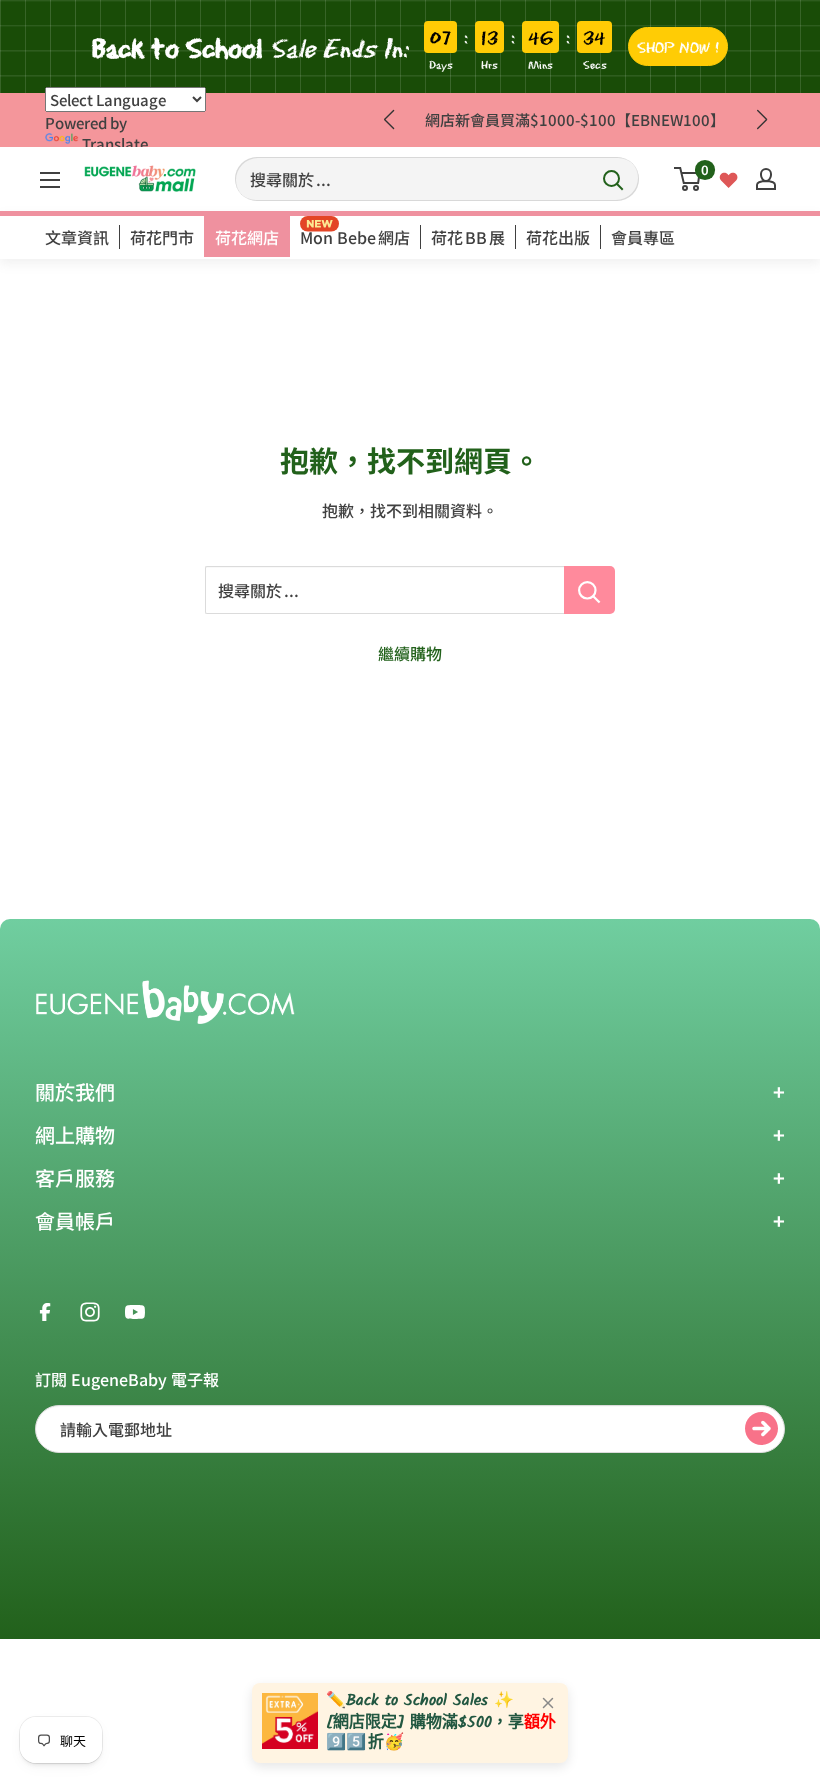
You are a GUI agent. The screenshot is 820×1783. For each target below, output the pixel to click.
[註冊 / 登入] (766, 179)
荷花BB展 (468, 237)
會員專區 (643, 237)
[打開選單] (50, 180)
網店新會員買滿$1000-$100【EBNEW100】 (575, 119)
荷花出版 (558, 237)
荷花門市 (162, 237)
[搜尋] (614, 179)
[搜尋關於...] (589, 590)
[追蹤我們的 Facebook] (45, 1310)
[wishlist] (728, 178)
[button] (761, 120)
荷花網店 (247, 237)
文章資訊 (77, 237)
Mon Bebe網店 (355, 237)
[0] (688, 179)
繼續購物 (410, 653)
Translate (115, 143)
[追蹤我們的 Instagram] (90, 1310)
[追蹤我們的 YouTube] (135, 1310)
